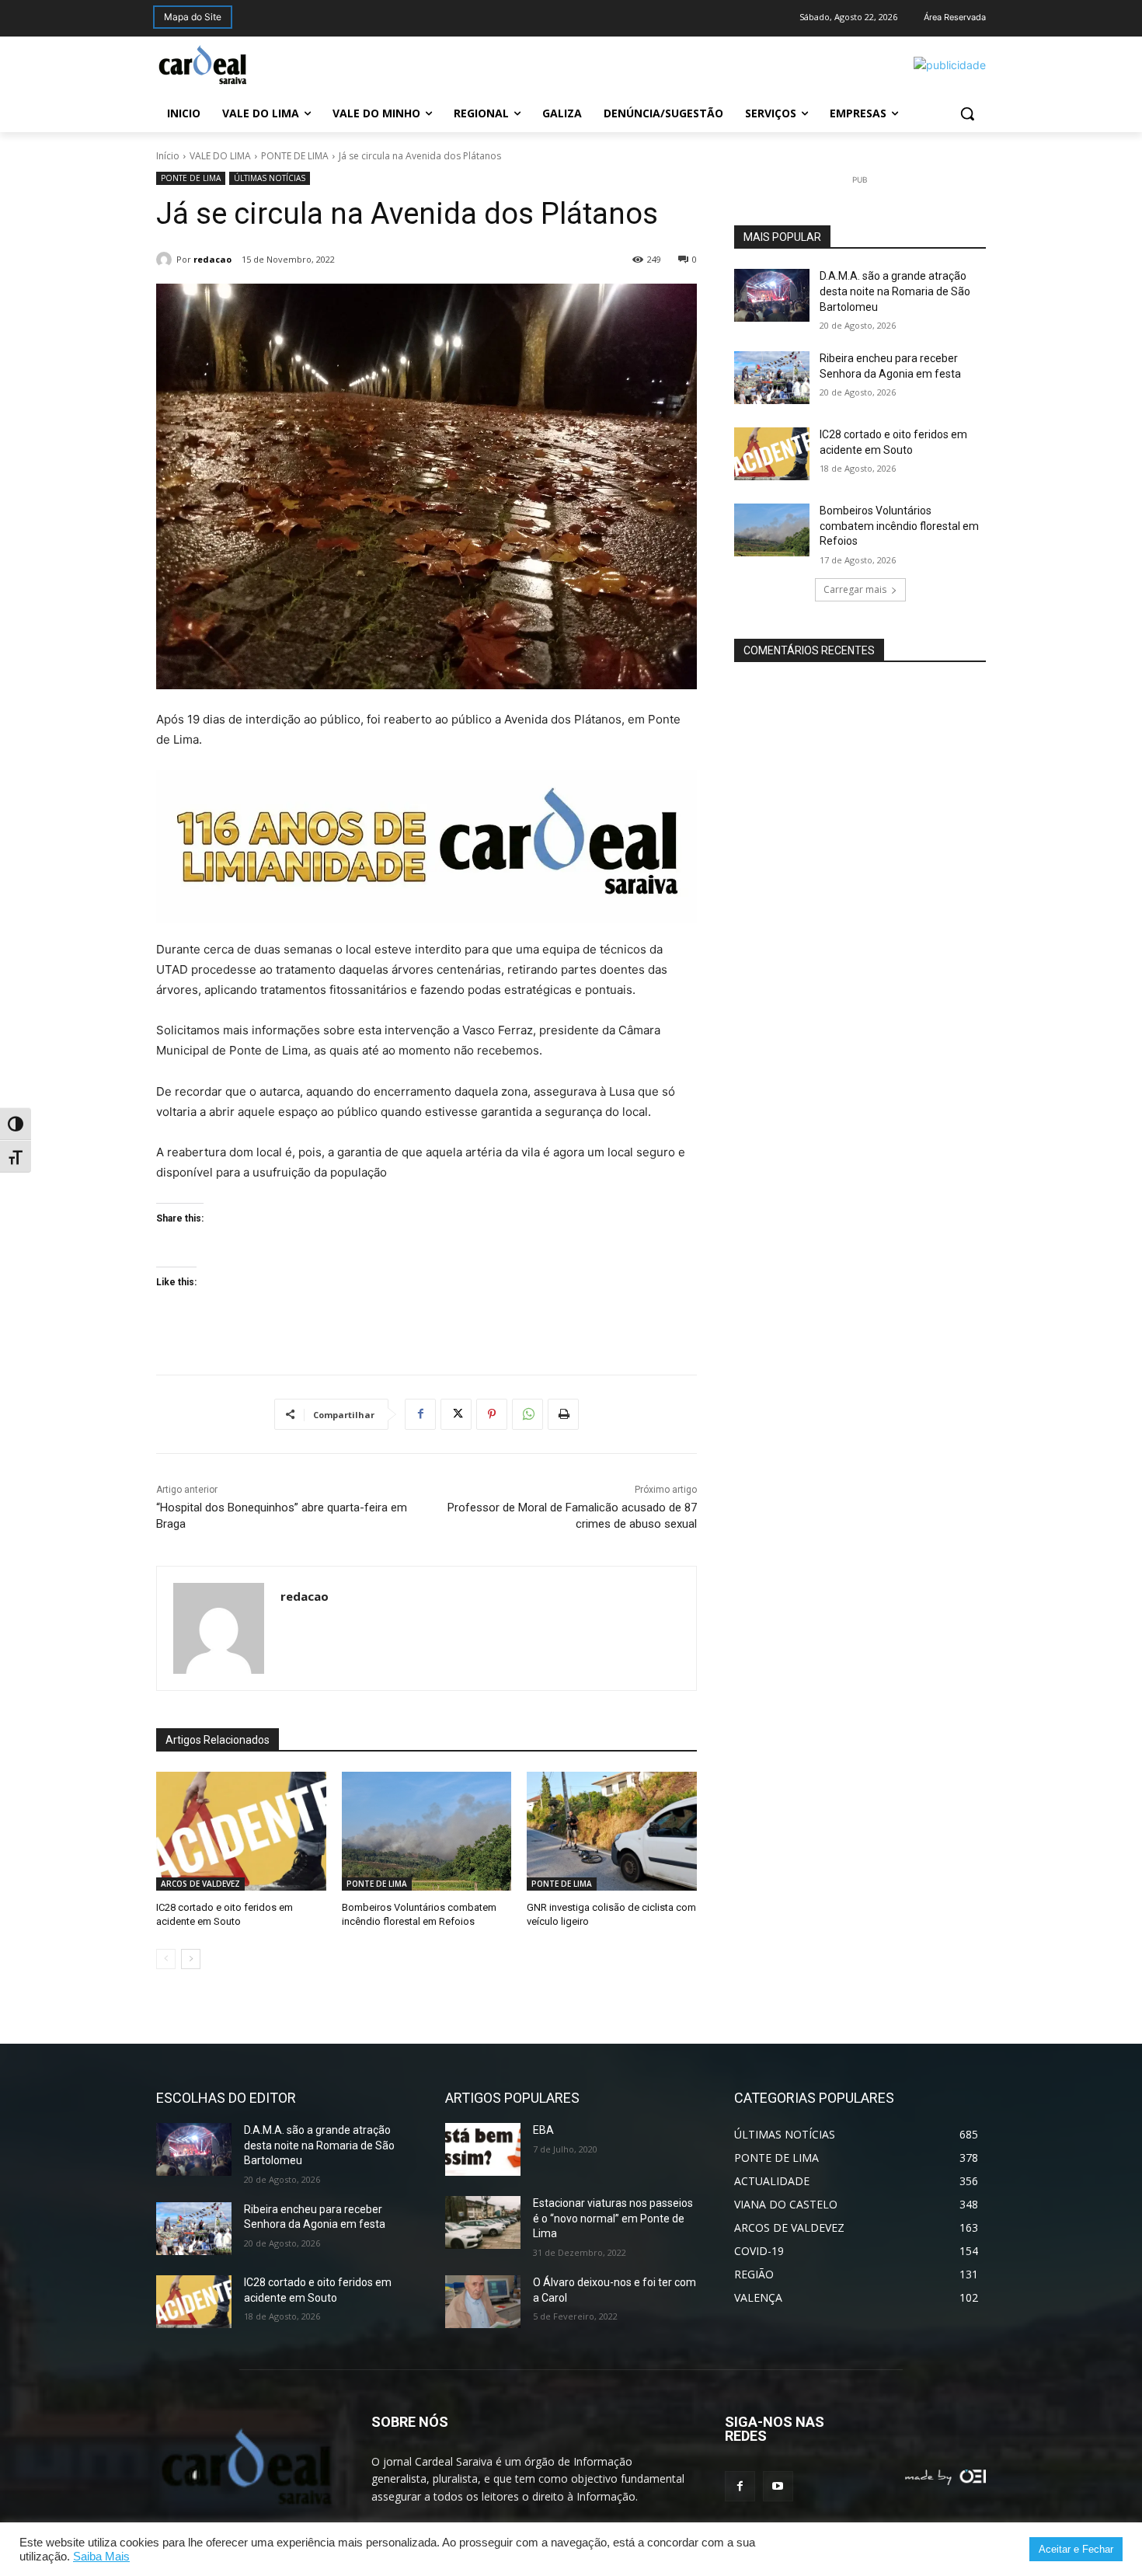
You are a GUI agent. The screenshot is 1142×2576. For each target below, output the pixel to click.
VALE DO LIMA (220, 156)
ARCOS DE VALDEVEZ (200, 1884)
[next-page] (191, 1959)
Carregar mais (855, 589)
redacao (212, 259)
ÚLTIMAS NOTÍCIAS (270, 178)
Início (168, 156)
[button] (967, 113)
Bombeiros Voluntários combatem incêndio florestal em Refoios (899, 526)
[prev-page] (166, 1959)
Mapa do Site (193, 17)
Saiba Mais (101, 2557)
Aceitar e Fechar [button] (1076, 2549)
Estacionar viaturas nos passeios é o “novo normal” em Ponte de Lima (613, 2218)
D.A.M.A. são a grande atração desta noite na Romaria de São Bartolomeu (895, 291)
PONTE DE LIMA (295, 156)
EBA (543, 2130)
